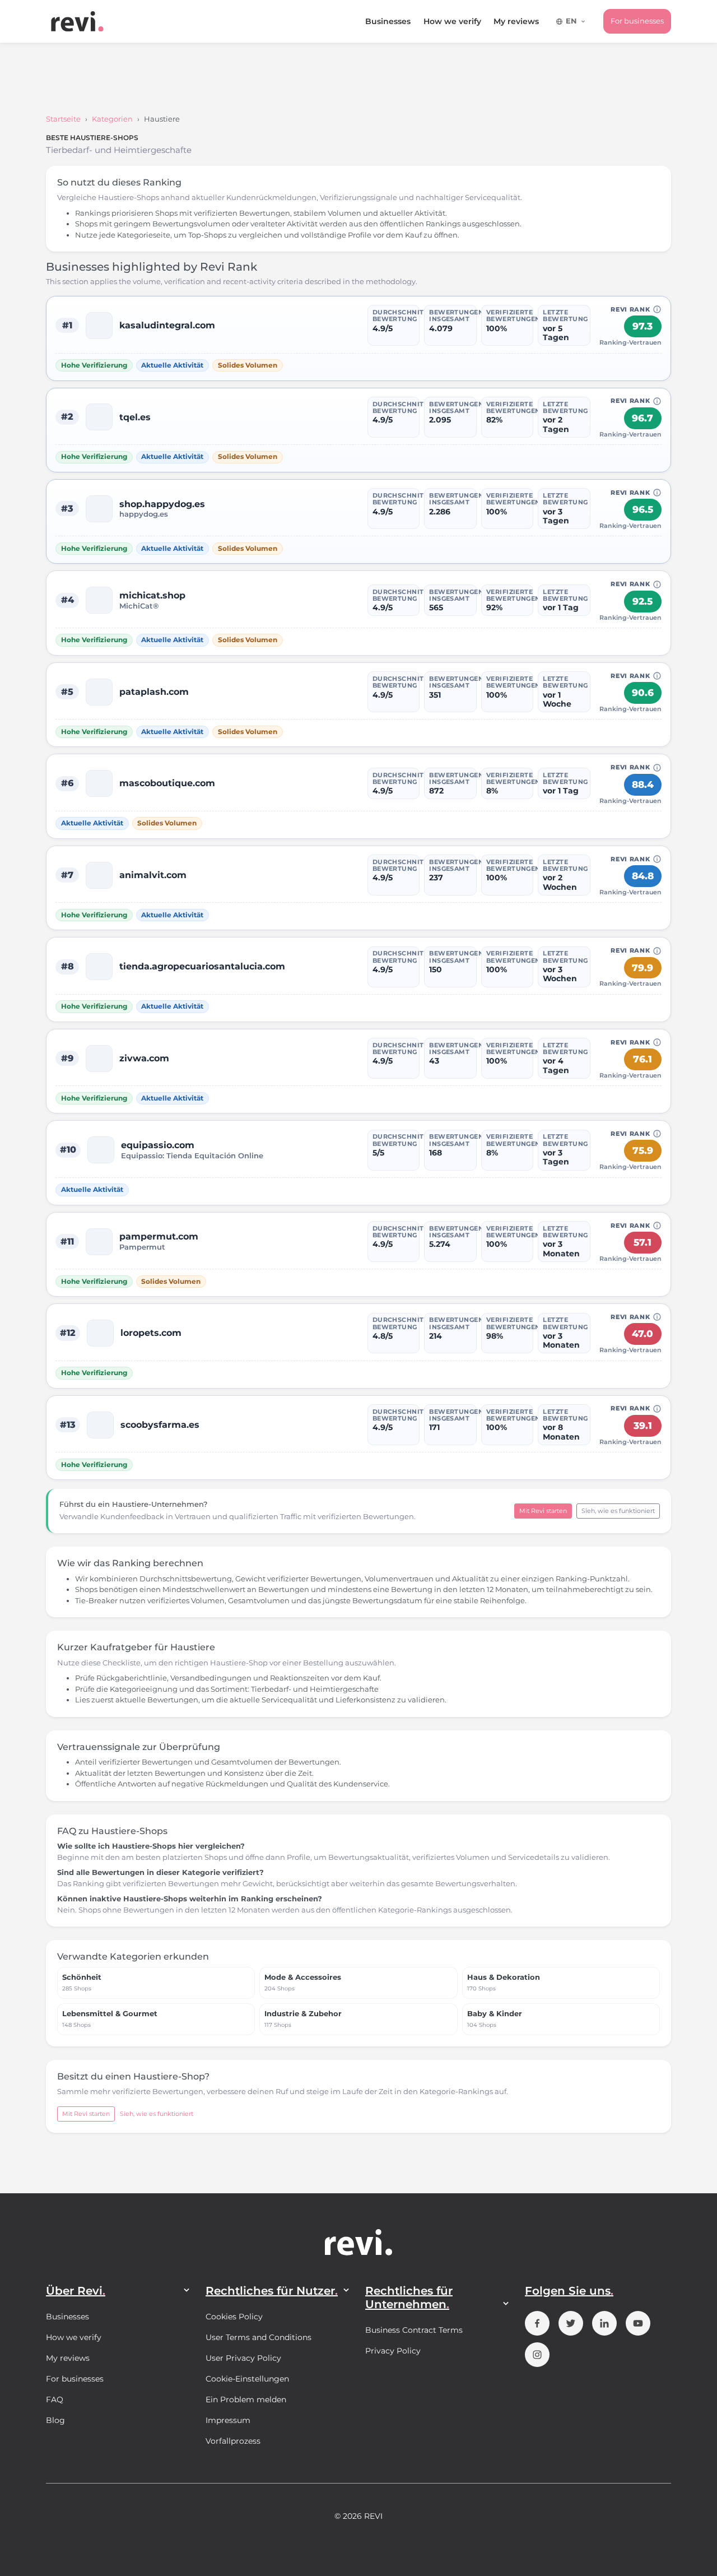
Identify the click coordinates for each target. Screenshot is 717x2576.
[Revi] (77, 21)
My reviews (516, 21)
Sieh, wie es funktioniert (618, 1511)
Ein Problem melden (246, 2399)
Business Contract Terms (414, 2330)
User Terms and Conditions (259, 2337)
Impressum (228, 2420)
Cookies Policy (234, 2317)
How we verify (452, 21)
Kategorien (112, 119)
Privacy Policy (393, 2351)
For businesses (637, 21)
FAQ (55, 2399)
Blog (55, 2420)
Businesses (388, 21)
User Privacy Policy (243, 2358)
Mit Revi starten (543, 1511)
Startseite (63, 119)
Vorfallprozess (233, 2441)
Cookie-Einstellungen (247, 2379)
